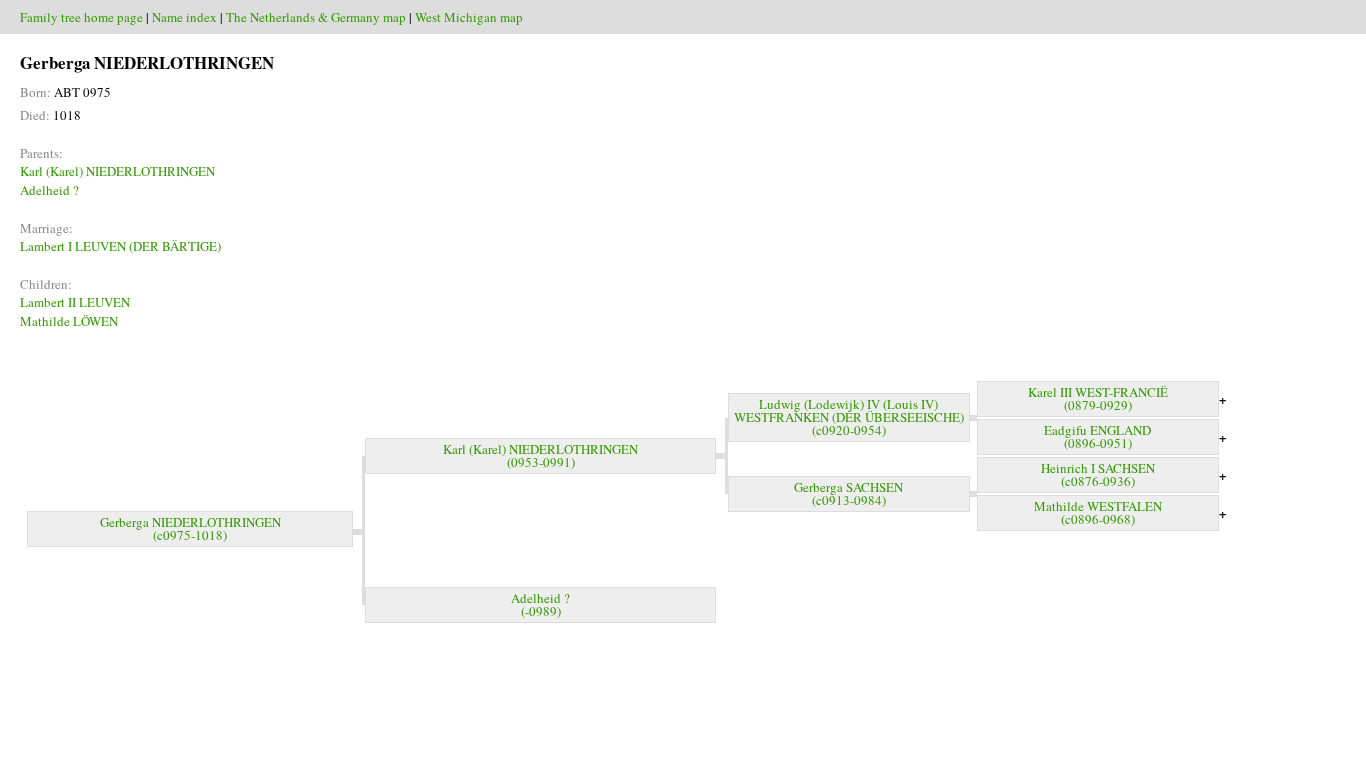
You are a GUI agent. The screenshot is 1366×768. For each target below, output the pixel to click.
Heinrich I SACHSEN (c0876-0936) (1098, 474)
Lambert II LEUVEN (75, 302)
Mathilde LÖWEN (69, 321)
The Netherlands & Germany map (316, 17)
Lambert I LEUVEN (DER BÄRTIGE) (120, 246)
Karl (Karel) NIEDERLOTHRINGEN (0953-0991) (540, 455)
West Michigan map (469, 17)
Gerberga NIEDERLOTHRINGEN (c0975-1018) (190, 528)
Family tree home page (81, 17)
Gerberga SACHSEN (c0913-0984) (848, 493)
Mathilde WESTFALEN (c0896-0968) (1098, 512)
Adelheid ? (49, 190)
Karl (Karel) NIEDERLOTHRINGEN (117, 171)
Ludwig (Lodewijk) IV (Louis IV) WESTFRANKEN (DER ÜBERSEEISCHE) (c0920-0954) (849, 417)
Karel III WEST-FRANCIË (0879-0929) (1098, 398)
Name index (184, 17)
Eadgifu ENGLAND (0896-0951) (1097, 436)
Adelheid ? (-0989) (540, 604)
